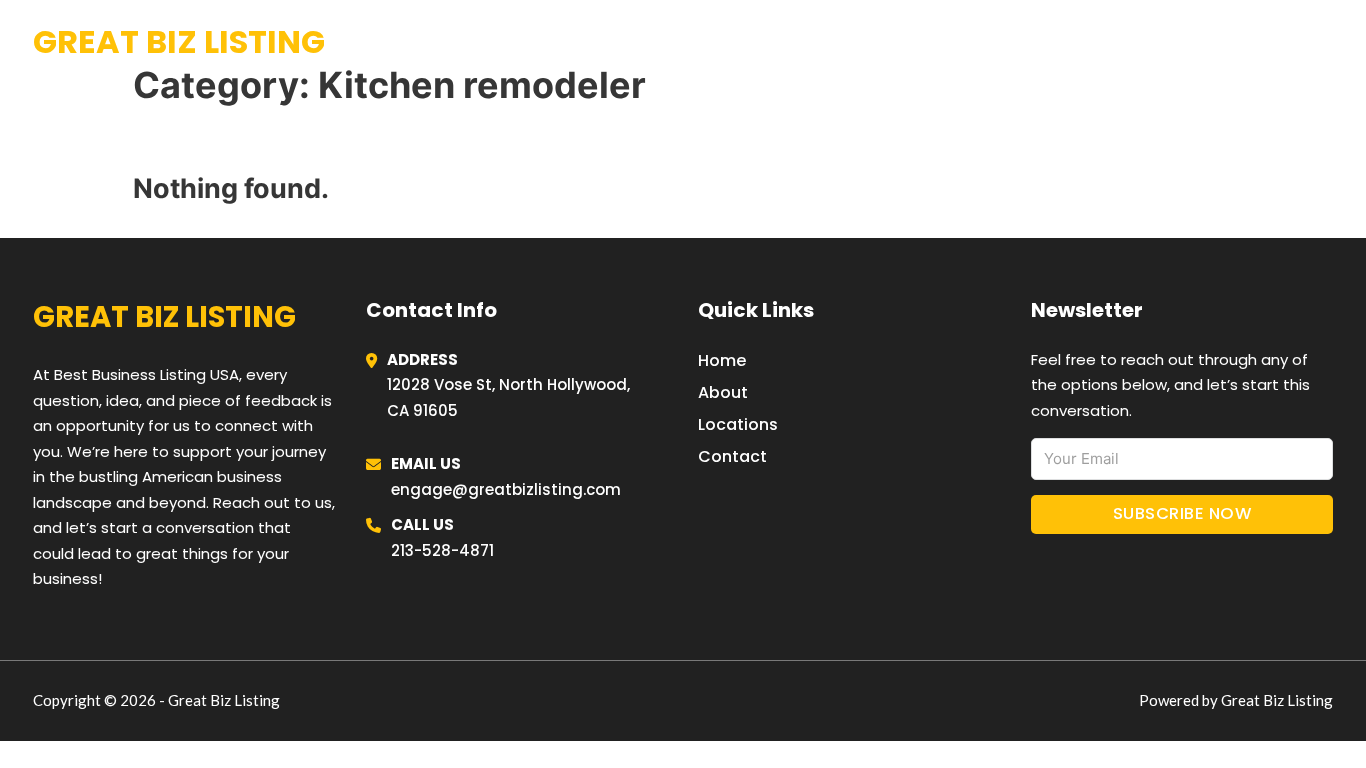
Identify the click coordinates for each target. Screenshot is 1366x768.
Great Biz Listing (179, 41)
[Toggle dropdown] (1325, 42)
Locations (1182, 42)
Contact (732, 456)
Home (1087, 42)
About (723, 392)
